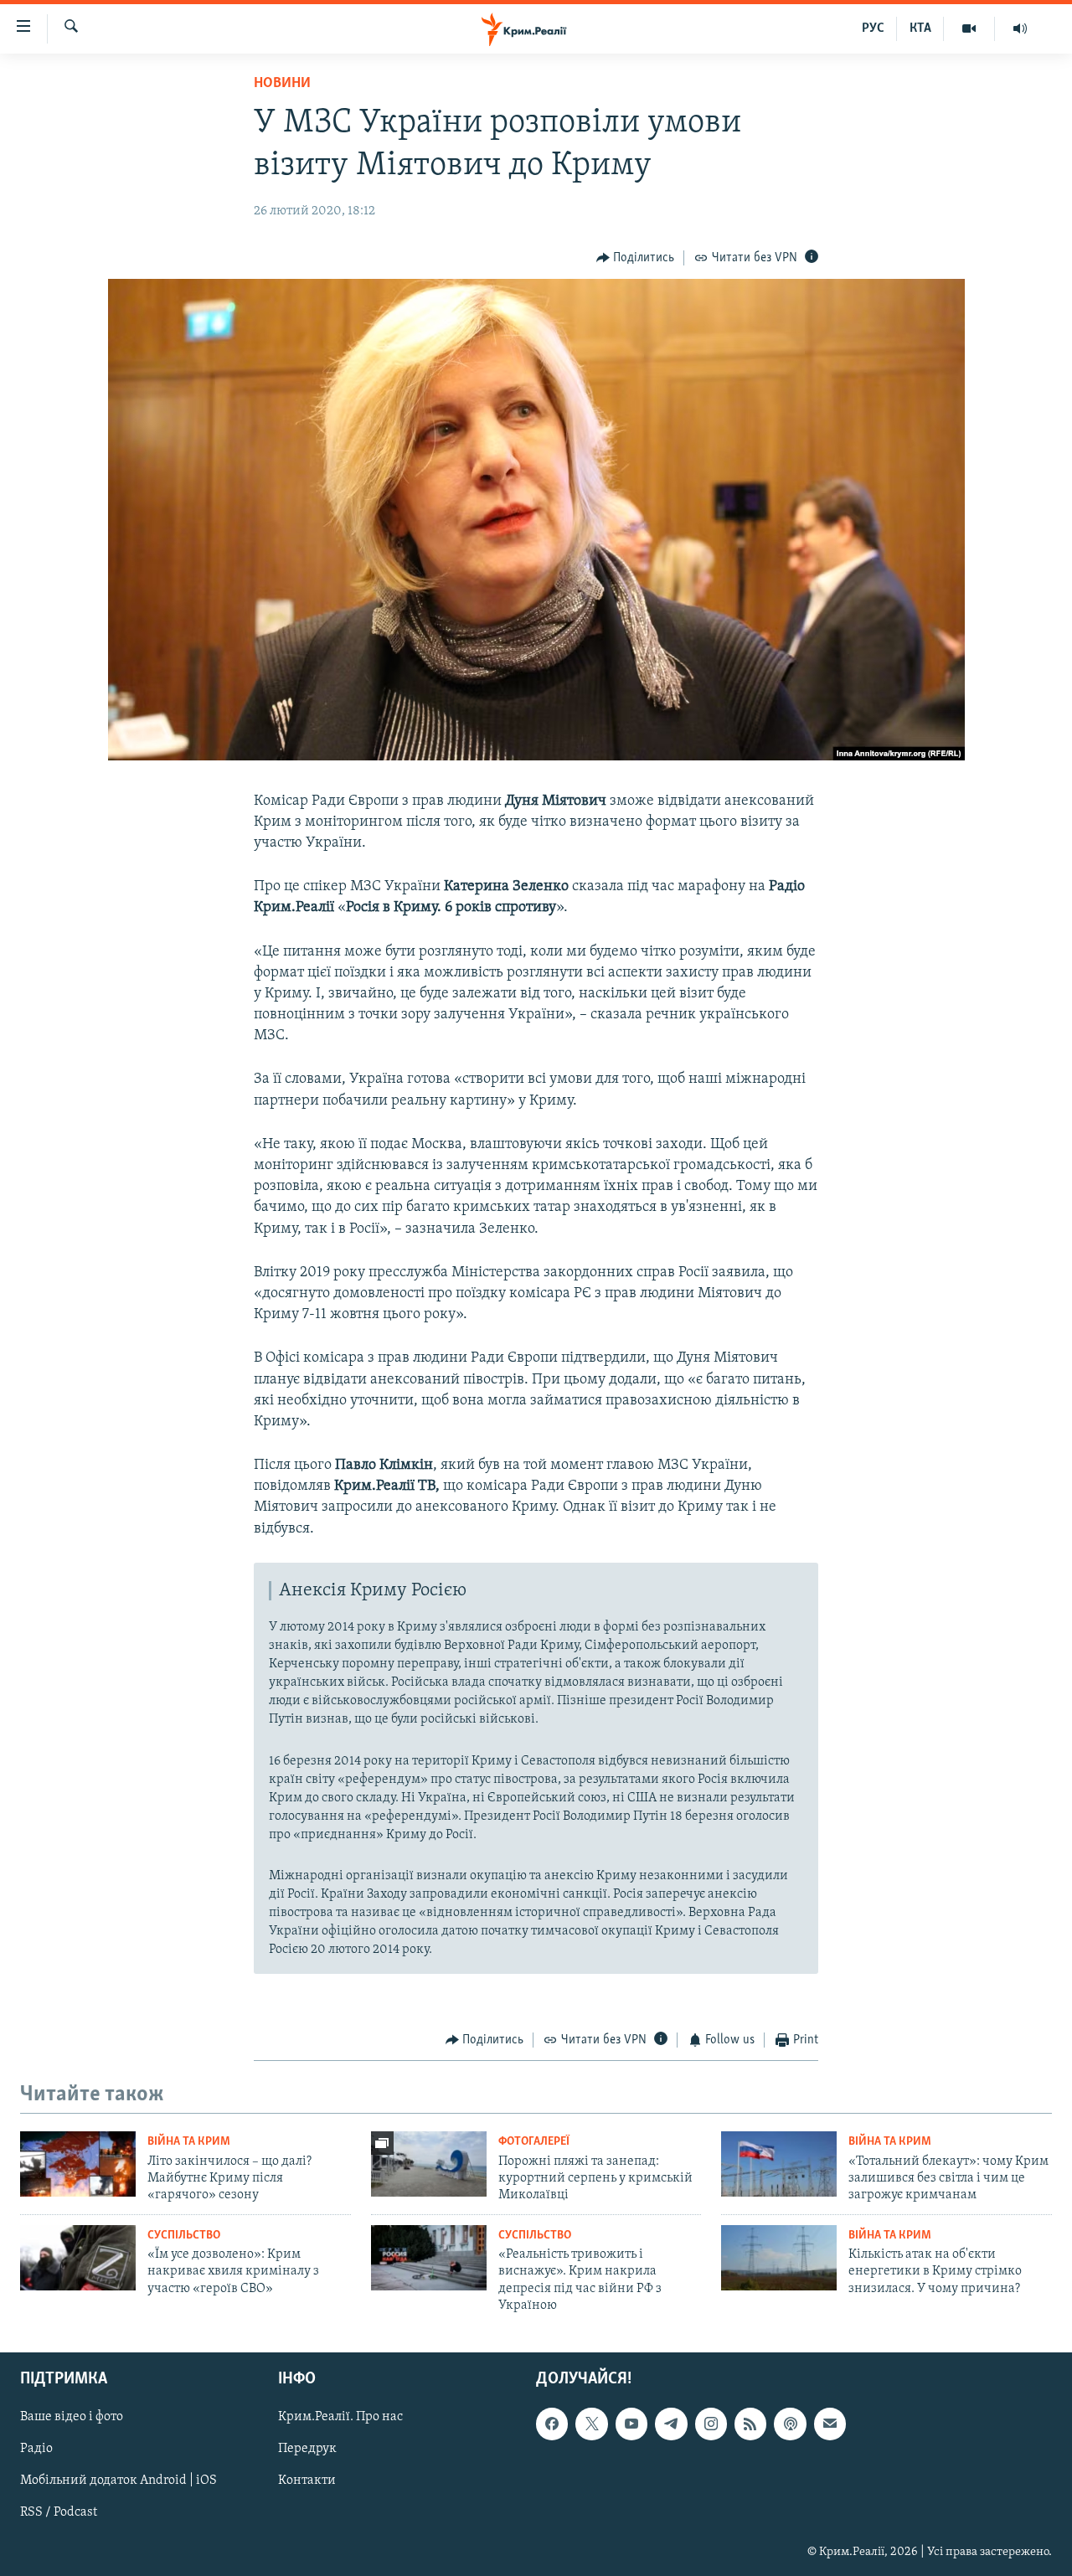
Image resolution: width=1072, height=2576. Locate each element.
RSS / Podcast (59, 2513)
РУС (873, 28)
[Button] (636, 258)
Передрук (307, 2450)
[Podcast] (790, 2424)
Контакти (307, 2481)
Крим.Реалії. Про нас (340, 2418)
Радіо (36, 2450)
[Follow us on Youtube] (631, 2424)
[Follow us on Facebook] (552, 2424)
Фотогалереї (534, 2142)
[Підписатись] (830, 2424)
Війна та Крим (189, 2142)
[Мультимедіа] (969, 28)
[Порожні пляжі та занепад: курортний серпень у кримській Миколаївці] (429, 2164)
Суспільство (184, 2236)
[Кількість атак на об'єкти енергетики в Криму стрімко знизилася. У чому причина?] (779, 2258)
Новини (282, 84)
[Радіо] (1020, 28)
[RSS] (750, 2424)
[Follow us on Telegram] (671, 2424)
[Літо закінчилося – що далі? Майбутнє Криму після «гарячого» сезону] (78, 2164)
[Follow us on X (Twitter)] (591, 2424)
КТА (920, 28)
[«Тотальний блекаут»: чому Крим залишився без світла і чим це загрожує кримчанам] (779, 2164)
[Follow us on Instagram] (711, 2424)
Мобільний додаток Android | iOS (119, 2481)
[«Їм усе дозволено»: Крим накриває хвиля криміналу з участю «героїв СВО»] (78, 2258)
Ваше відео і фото (72, 2418)
